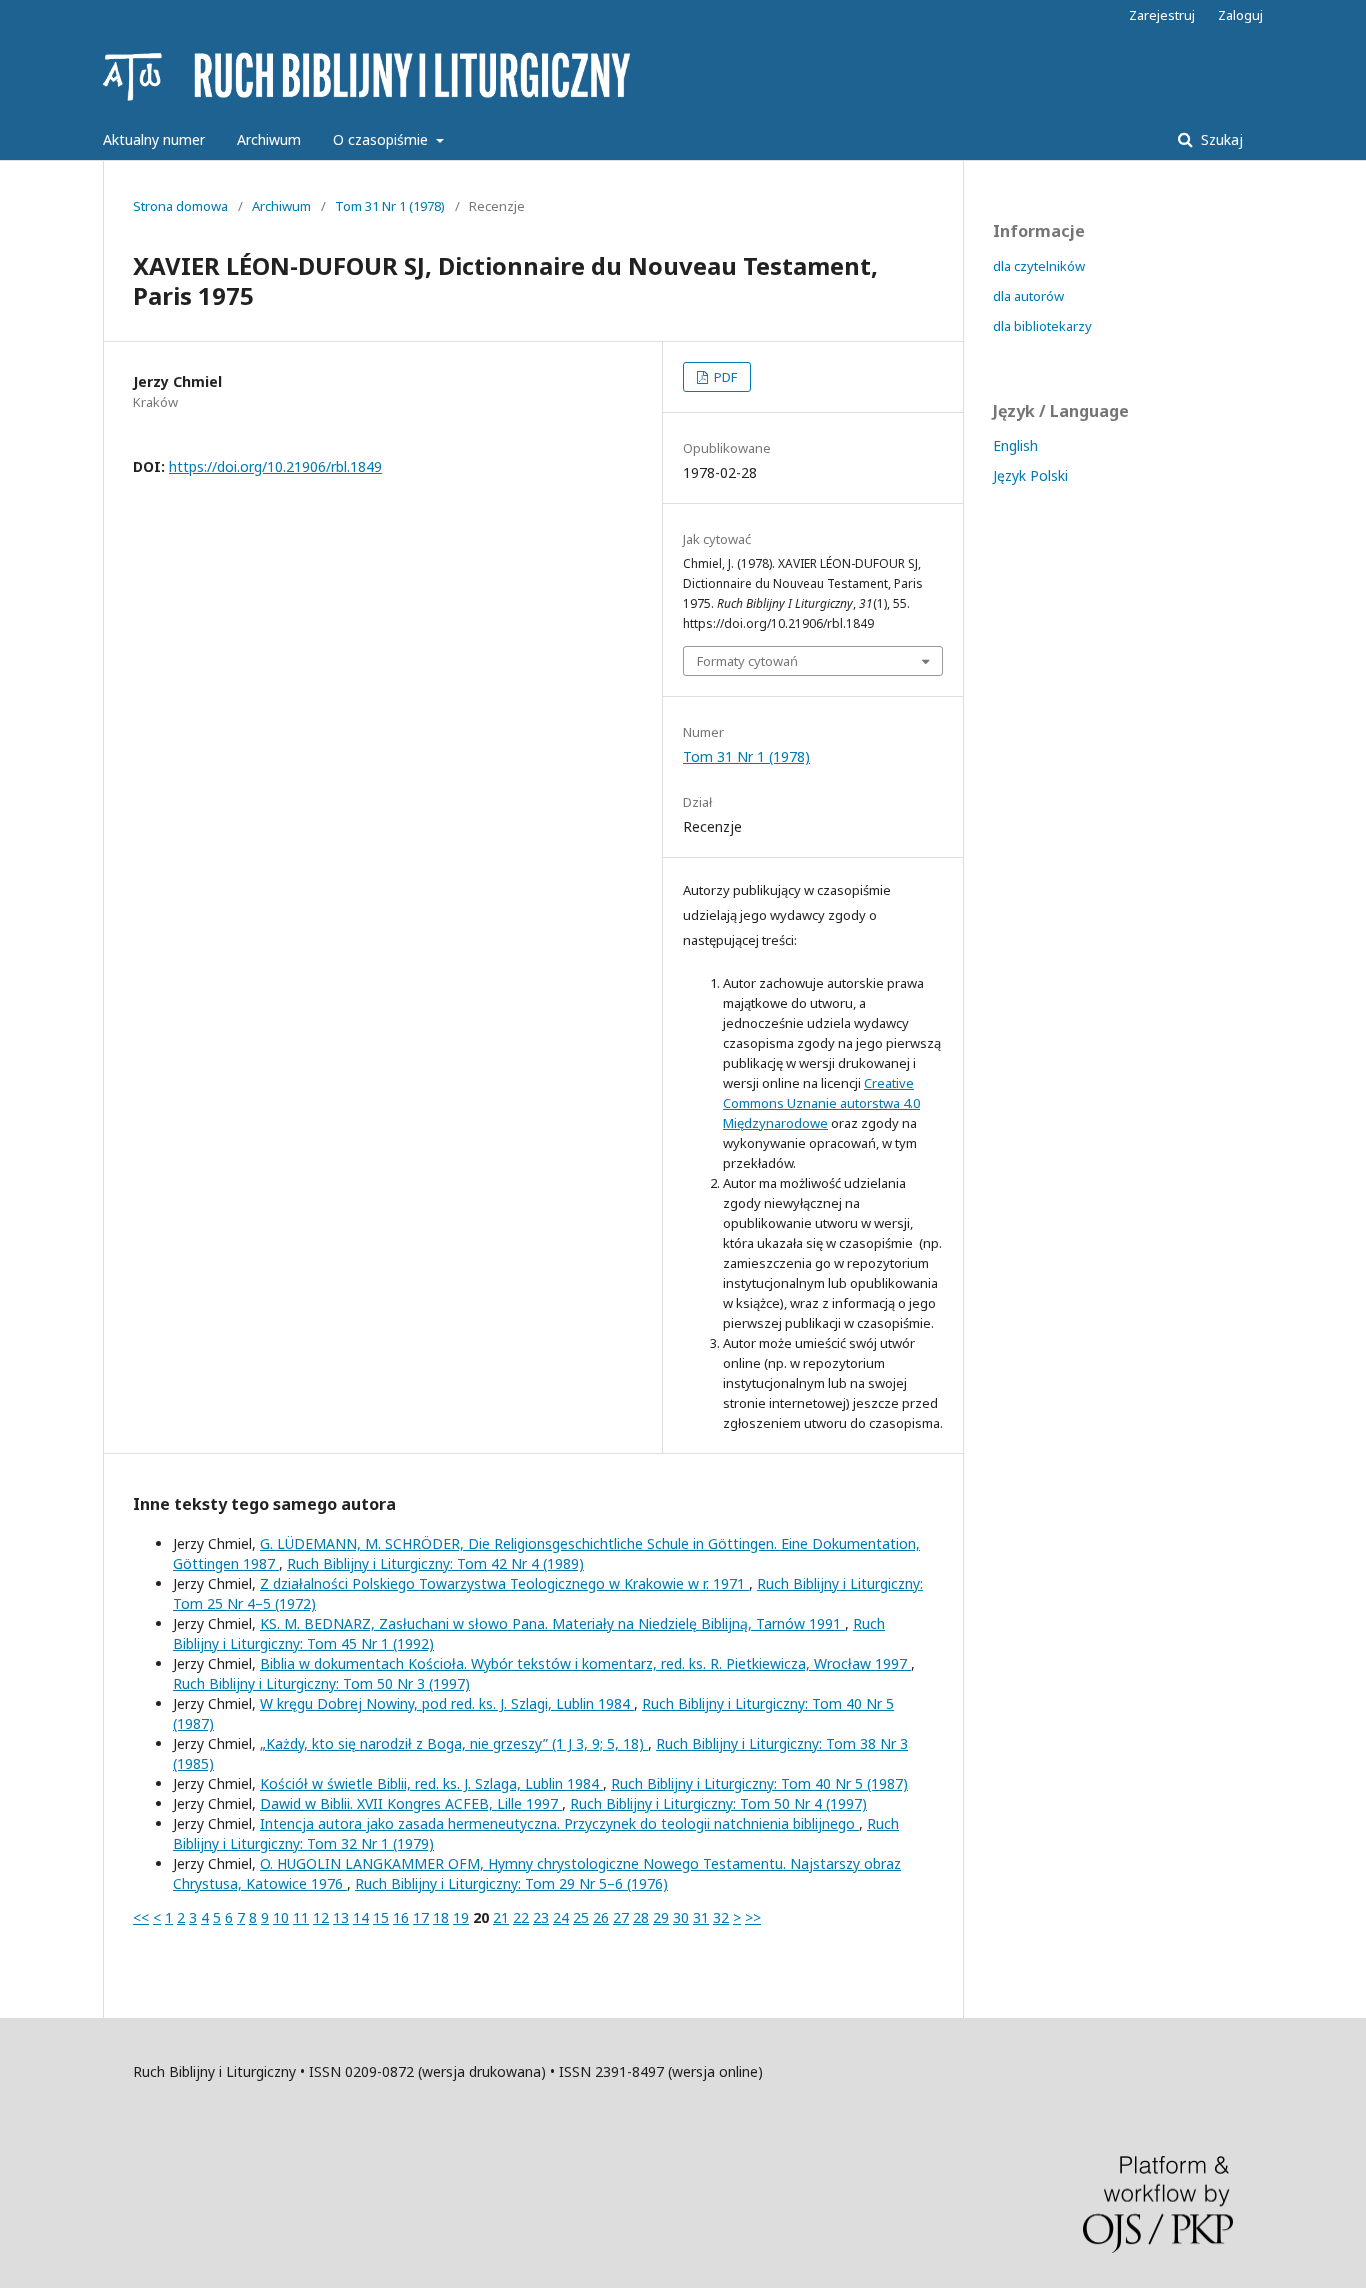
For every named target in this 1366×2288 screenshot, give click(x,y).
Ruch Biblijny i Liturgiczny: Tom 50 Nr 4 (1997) (718, 1803)
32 (721, 1917)
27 (621, 1917)
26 (601, 1917)
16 (401, 1917)
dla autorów (1028, 296)
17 (421, 1917)
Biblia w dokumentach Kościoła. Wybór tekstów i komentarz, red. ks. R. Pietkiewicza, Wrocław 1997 (585, 1663)
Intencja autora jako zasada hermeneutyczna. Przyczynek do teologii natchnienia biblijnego (559, 1823)
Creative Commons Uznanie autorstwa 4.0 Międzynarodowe (821, 1103)
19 (461, 1917)
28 (641, 1917)
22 (521, 1917)
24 (561, 1917)
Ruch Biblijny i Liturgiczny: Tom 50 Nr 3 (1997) (321, 1683)
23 (541, 1917)
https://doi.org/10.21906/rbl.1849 (275, 466)
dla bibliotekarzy (1042, 326)
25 (581, 1917)
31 (701, 1917)
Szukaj (1220, 139)
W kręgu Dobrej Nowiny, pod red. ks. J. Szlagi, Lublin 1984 (447, 1703)
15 (381, 1917)
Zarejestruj (1162, 15)
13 (341, 1917)
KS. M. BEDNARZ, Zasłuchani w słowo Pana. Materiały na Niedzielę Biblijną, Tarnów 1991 (552, 1623)
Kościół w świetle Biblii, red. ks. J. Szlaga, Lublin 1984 (431, 1783)
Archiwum (269, 139)
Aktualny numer (154, 139)
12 (321, 1917)
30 (681, 1917)
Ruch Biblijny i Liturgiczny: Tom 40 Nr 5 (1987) (759, 1783)
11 (301, 1917)
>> (753, 1917)
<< (141, 1917)
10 (281, 1917)
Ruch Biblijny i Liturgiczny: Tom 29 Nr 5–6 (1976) (511, 1883)
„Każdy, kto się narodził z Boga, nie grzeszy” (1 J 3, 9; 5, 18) (454, 1743)
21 (501, 1917)
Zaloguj (1240, 15)
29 (661, 1917)
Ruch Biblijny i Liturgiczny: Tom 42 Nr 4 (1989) (435, 1563)
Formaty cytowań (747, 661)
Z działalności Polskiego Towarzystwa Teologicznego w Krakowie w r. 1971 (504, 1583)
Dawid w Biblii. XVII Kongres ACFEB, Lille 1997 (411, 1803)
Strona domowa (180, 206)
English (1015, 445)
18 (441, 1917)
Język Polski (1030, 475)
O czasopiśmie (382, 139)
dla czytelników (1039, 266)
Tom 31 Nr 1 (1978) (390, 206)
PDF (724, 377)
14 (361, 1917)
